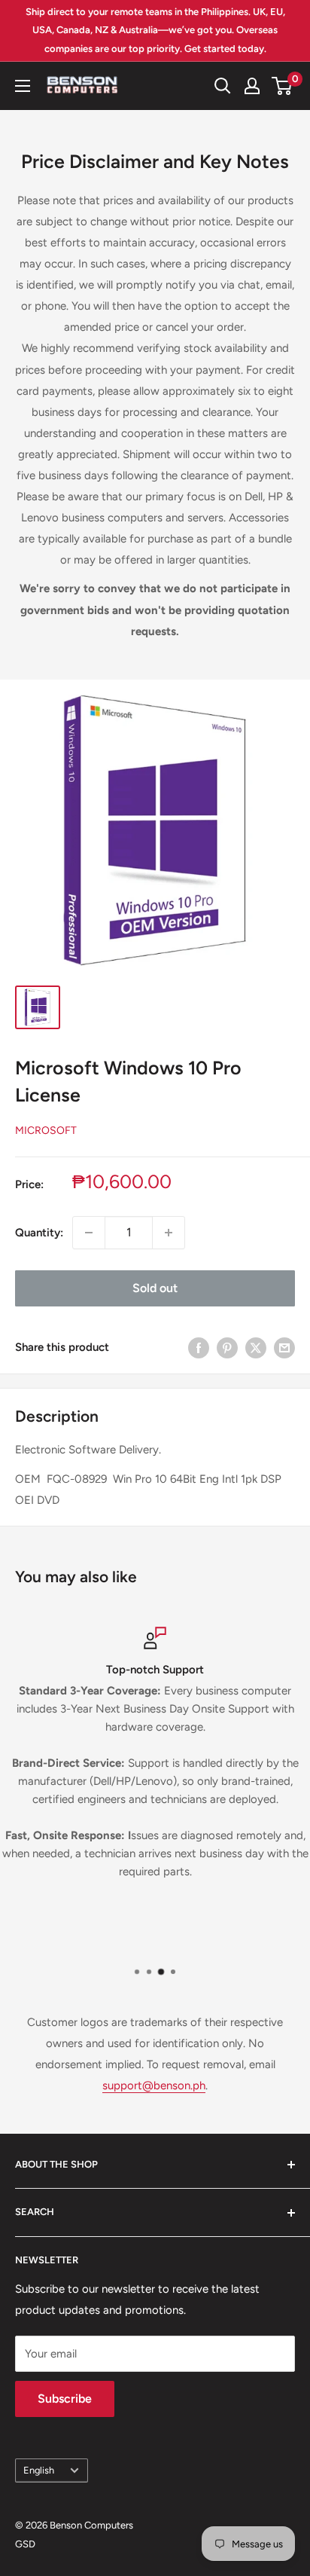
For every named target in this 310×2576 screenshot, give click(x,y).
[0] (283, 86)
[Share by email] (284, 1348)
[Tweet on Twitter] (256, 1348)
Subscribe (65, 2399)
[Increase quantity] (169, 1233)
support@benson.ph (154, 2086)
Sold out (155, 1288)
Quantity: (39, 1233)
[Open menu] (23, 86)
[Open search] (223, 86)
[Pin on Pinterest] (227, 1348)
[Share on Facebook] (199, 1348)
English (39, 2470)
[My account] (252, 86)
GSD (25, 2544)
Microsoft (46, 1131)
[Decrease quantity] (89, 1233)
